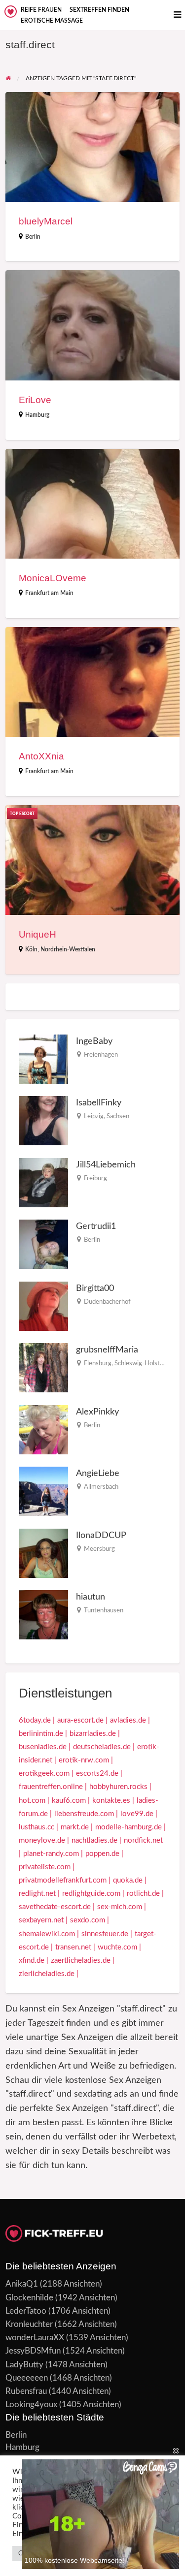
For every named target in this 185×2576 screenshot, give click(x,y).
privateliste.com (45, 1867)
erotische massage (52, 21)
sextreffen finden (99, 10)
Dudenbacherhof (107, 1302)
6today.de (35, 1720)
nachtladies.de (94, 1840)
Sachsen (118, 1116)
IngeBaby (94, 1041)
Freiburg (95, 1178)
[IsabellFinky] (43, 1120)
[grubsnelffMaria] (43, 1367)
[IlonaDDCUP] (43, 1553)
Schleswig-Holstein (141, 1363)
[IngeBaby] (43, 1059)
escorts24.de (97, 1774)
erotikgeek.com (44, 1774)
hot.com (32, 1801)
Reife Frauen (41, 10)
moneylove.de (42, 1840)
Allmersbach (101, 1487)
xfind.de (32, 1961)
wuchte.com (117, 1947)
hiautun (91, 1597)
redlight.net (37, 1894)
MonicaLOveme (53, 578)
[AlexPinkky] (43, 1429)
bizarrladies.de (93, 1734)
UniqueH (37, 934)
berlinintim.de (41, 1734)
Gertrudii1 (96, 1226)
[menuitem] (41, 10)
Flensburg (98, 1363)
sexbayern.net (41, 1920)
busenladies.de (43, 1747)
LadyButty (24, 2365)
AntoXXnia (41, 756)
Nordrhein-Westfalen (68, 949)
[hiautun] (43, 1615)
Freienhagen (101, 1055)
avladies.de (128, 1720)
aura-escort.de (80, 1720)
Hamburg (37, 415)
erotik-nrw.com (84, 1760)
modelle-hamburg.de (129, 1827)
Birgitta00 (95, 1288)
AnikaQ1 (22, 2284)
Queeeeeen (27, 2378)
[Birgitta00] (43, 1306)
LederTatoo (26, 2311)
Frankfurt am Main (49, 593)
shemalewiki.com (47, 1934)
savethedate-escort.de (55, 1907)
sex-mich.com (120, 1907)
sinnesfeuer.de (105, 1934)
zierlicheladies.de (47, 1974)
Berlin (33, 237)
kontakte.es (111, 1801)
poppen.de (102, 1854)
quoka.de (128, 1880)
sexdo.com (88, 1920)
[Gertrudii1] (43, 1244)
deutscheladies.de (102, 1747)
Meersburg (99, 1549)
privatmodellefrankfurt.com (63, 1880)
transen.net (73, 1947)
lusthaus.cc (37, 1827)
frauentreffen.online (51, 1787)
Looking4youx (31, 2404)
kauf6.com (69, 1801)
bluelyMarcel (46, 221)
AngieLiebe (98, 1473)
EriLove (35, 400)
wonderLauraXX (35, 2338)
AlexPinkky (97, 1412)
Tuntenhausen (104, 1610)
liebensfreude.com (84, 1814)
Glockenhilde (29, 2298)
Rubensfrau (26, 2391)
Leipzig (94, 1116)
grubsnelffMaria (107, 1350)
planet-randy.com (51, 1854)
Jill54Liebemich (106, 1165)
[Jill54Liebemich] (43, 1182)
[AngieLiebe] (43, 1491)
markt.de (75, 1827)
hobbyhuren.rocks (118, 1787)
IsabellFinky (99, 1103)
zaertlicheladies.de (81, 1961)
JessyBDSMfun (33, 2351)
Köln (31, 949)
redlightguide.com (91, 1894)
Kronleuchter (29, 2324)
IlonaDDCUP (101, 1535)
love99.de (137, 1814)
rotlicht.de (143, 1894)
